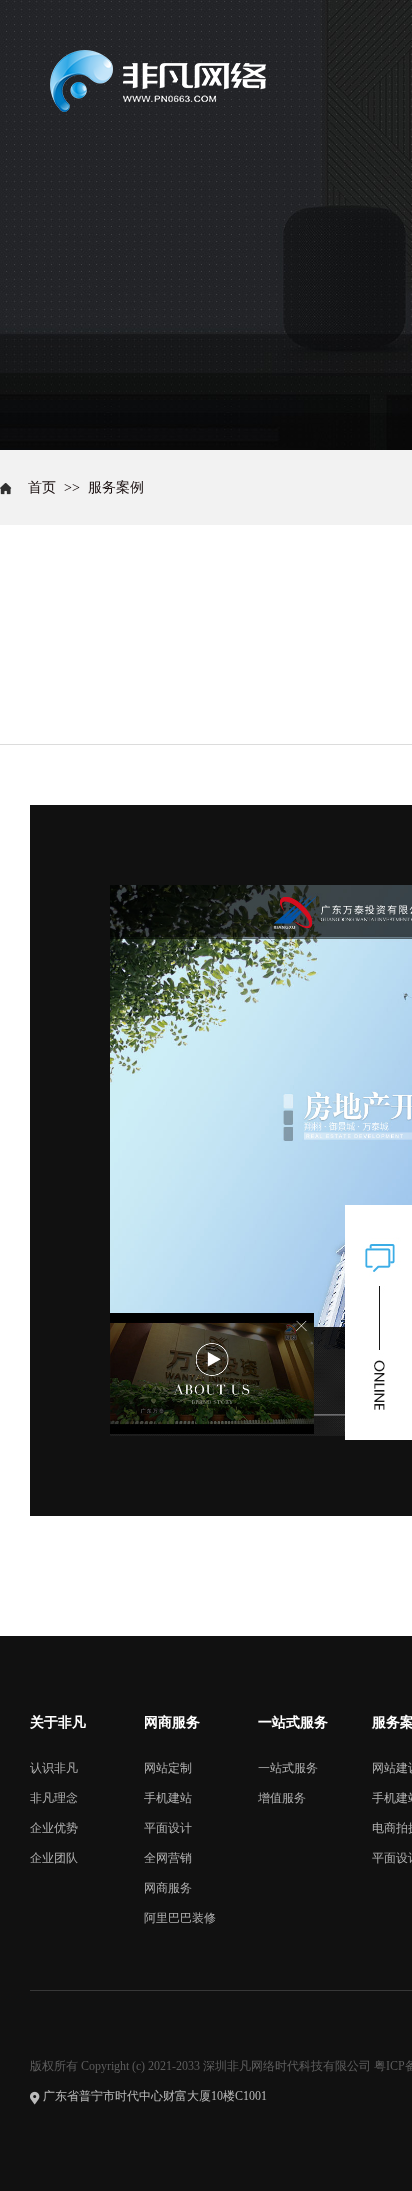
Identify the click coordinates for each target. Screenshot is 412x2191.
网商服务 (172, 1722)
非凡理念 (54, 1798)
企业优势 (54, 1828)
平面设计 (168, 1828)
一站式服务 (293, 1722)
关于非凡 (58, 1722)
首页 (42, 487)
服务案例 (116, 487)
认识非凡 (54, 1768)
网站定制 (168, 1768)
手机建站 (168, 1798)
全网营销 (168, 1858)
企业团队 (54, 1858)
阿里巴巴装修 (180, 1918)
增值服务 (282, 1798)
